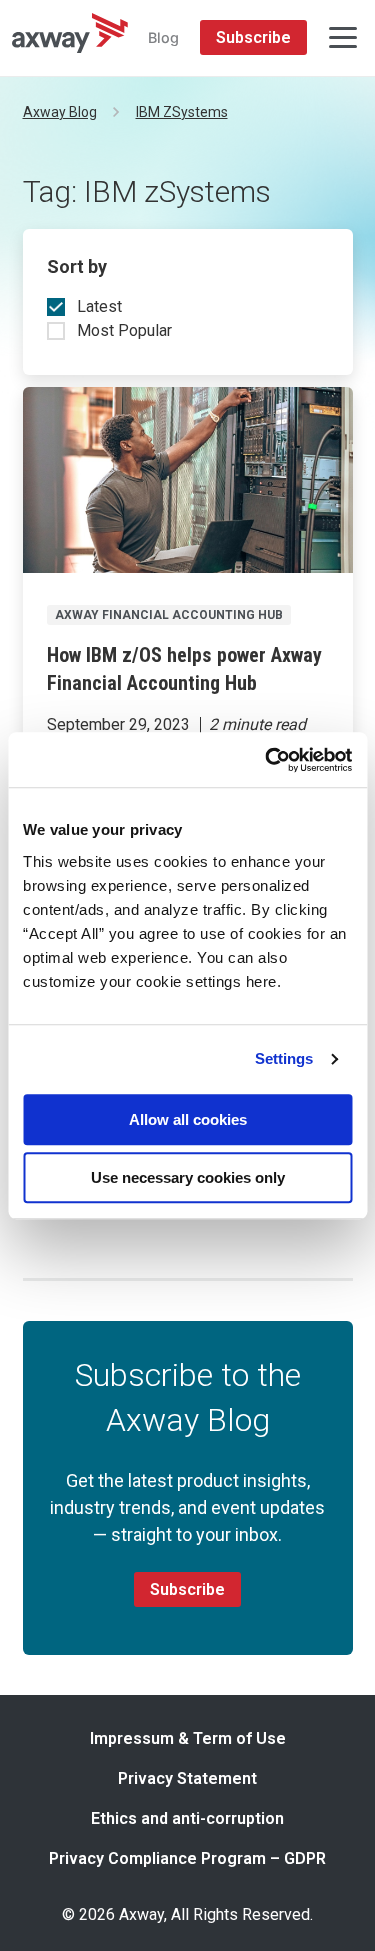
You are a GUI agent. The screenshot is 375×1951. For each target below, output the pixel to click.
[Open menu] (343, 38)
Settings (284, 1058)
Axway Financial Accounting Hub (169, 615)
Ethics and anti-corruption (187, 1818)
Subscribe (253, 37)
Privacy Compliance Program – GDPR (187, 1858)
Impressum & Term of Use (188, 1738)
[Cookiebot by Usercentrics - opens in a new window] (267, 760)
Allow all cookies (188, 1119)
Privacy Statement (187, 1778)
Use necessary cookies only (188, 1177)
